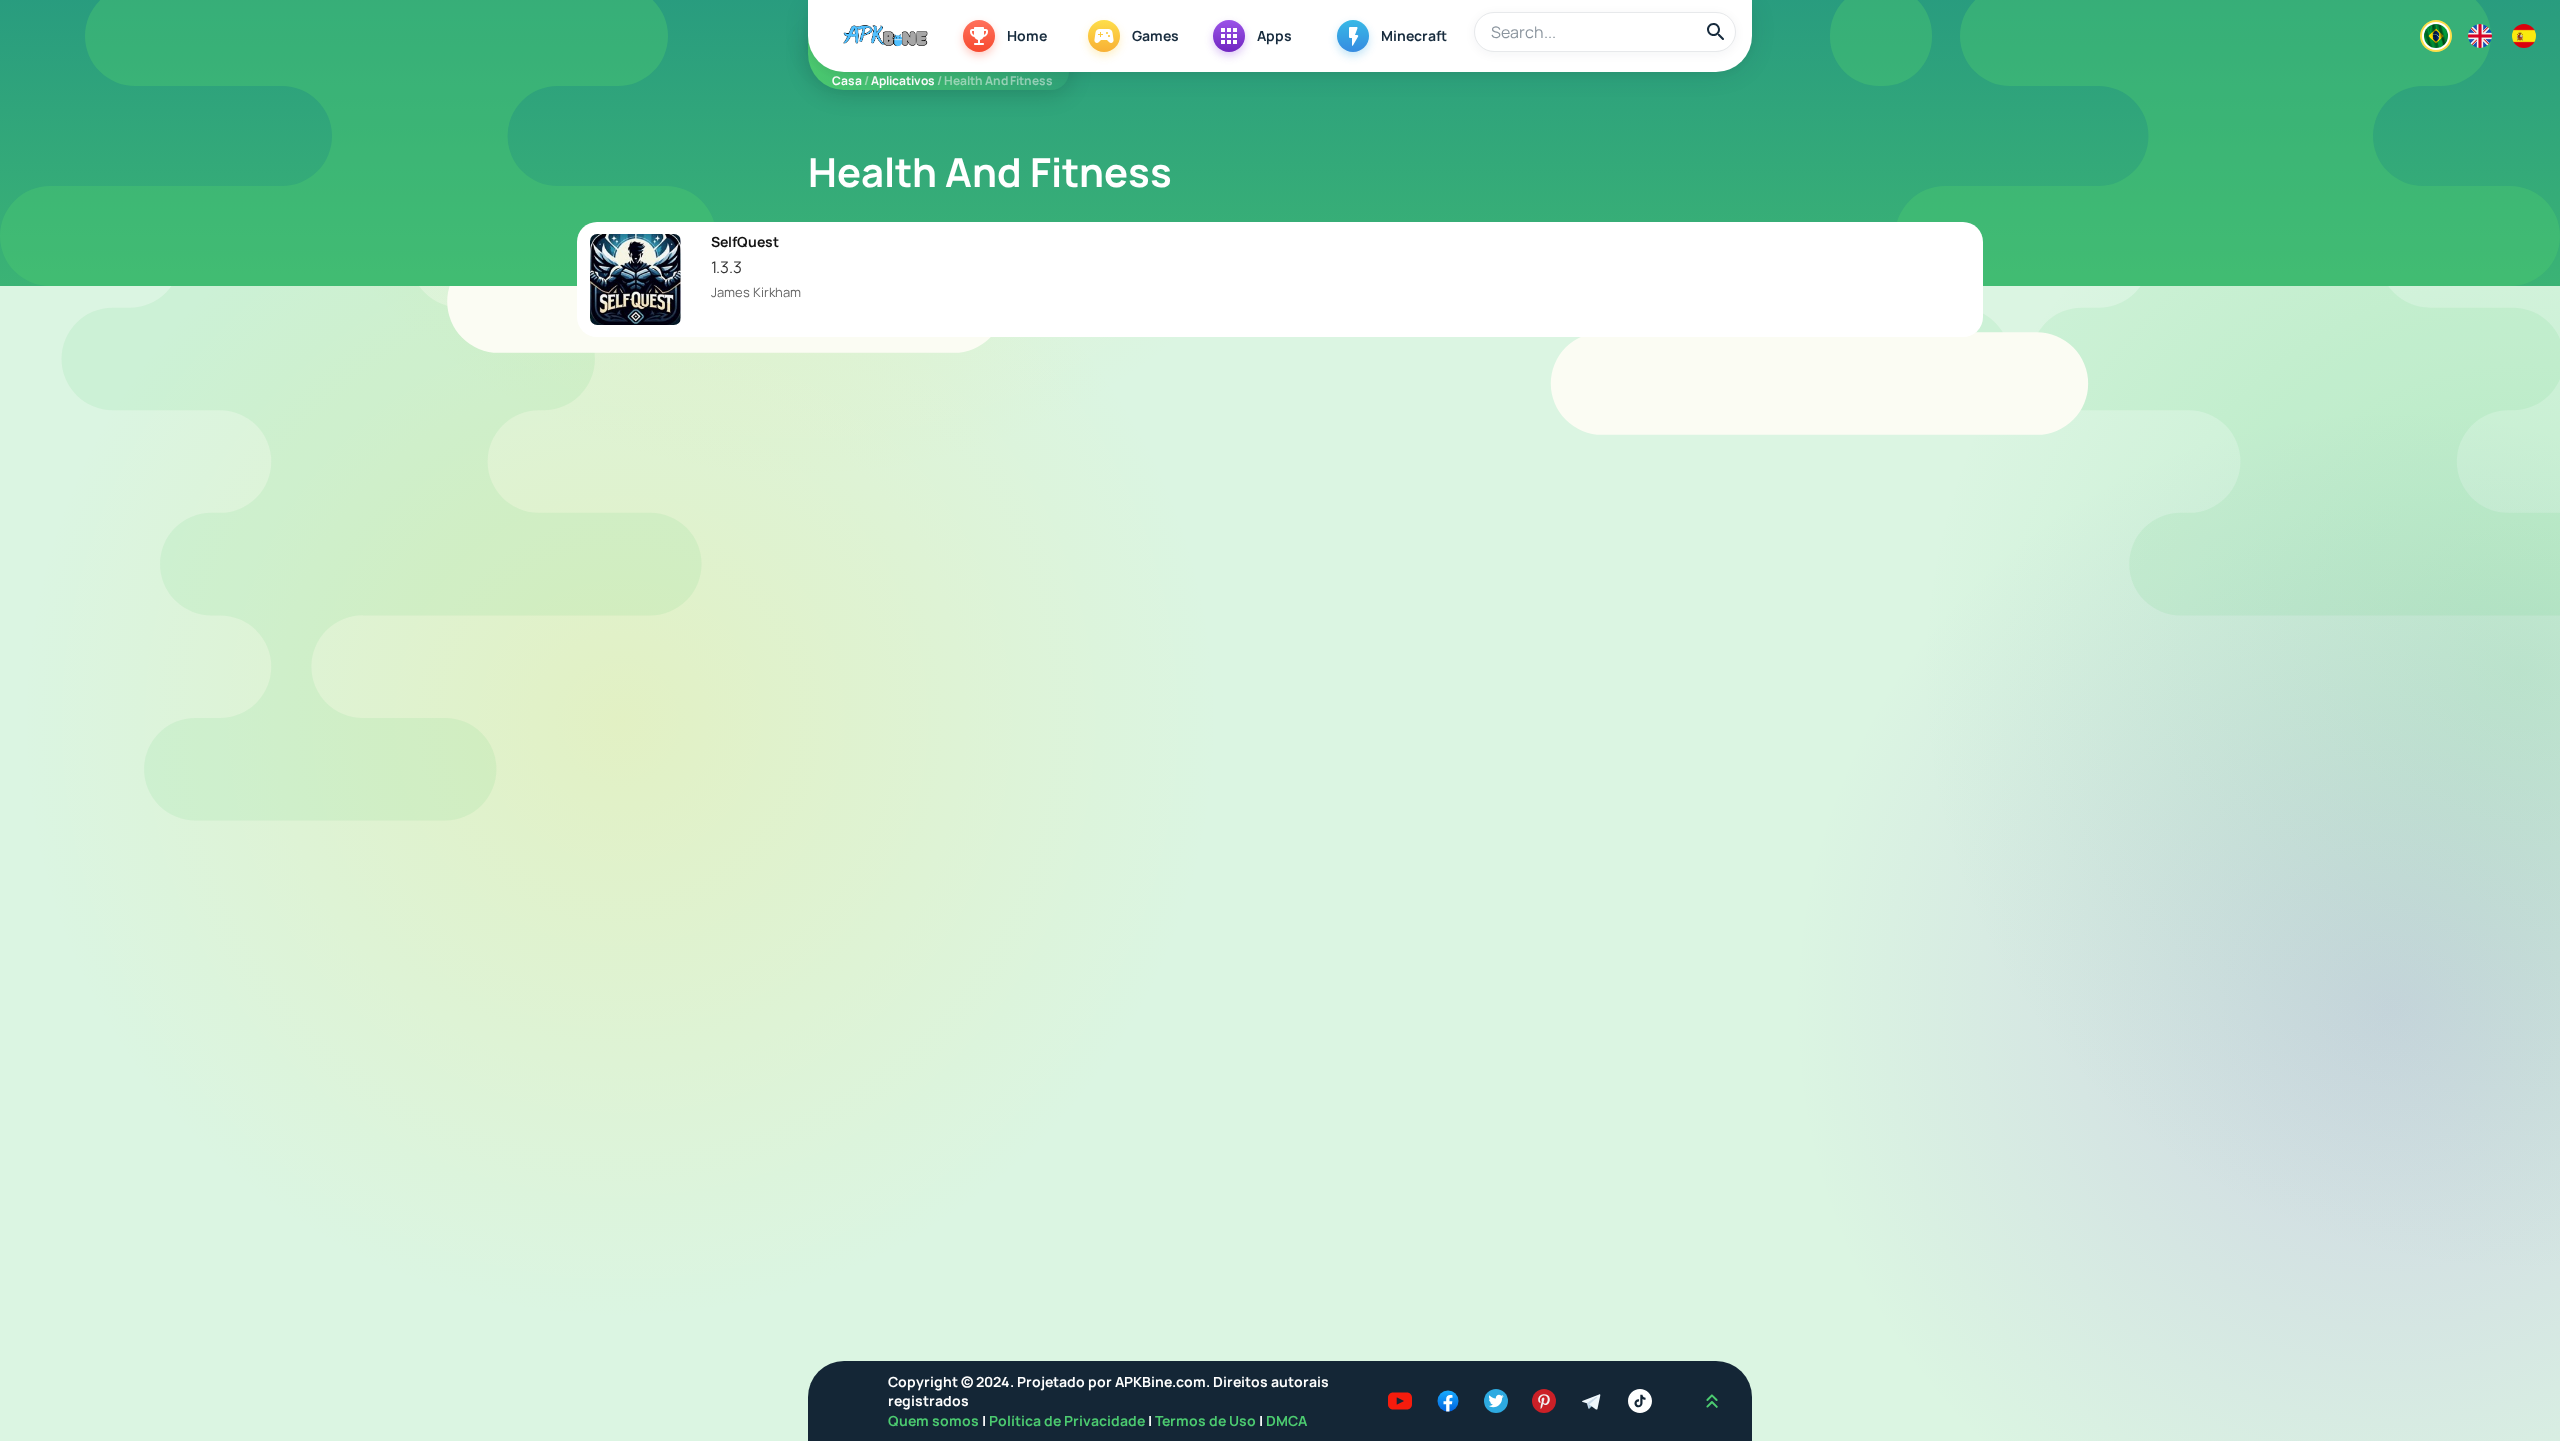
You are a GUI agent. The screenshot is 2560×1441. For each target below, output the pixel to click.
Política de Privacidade (1068, 1420)
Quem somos (935, 1420)
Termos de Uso (1205, 1420)
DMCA (1286, 1420)
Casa (847, 80)
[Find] (1716, 32)
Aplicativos (903, 80)
